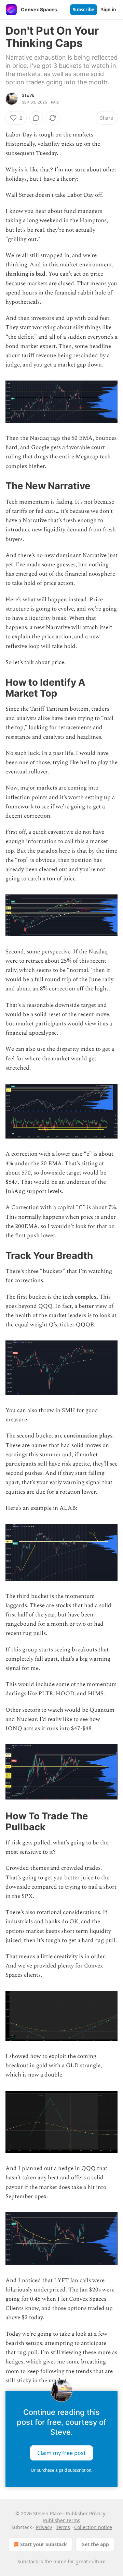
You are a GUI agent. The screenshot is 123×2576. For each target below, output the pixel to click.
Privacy (44, 2527)
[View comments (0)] (36, 118)
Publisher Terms (62, 2520)
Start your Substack (44, 2544)
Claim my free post (61, 2453)
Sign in (109, 10)
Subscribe (84, 10)
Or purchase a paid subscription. (61, 2470)
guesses (66, 565)
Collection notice (93, 2527)
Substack (28, 2561)
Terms (63, 2527)
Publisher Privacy (86, 2513)
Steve (28, 95)
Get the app (95, 2544)
